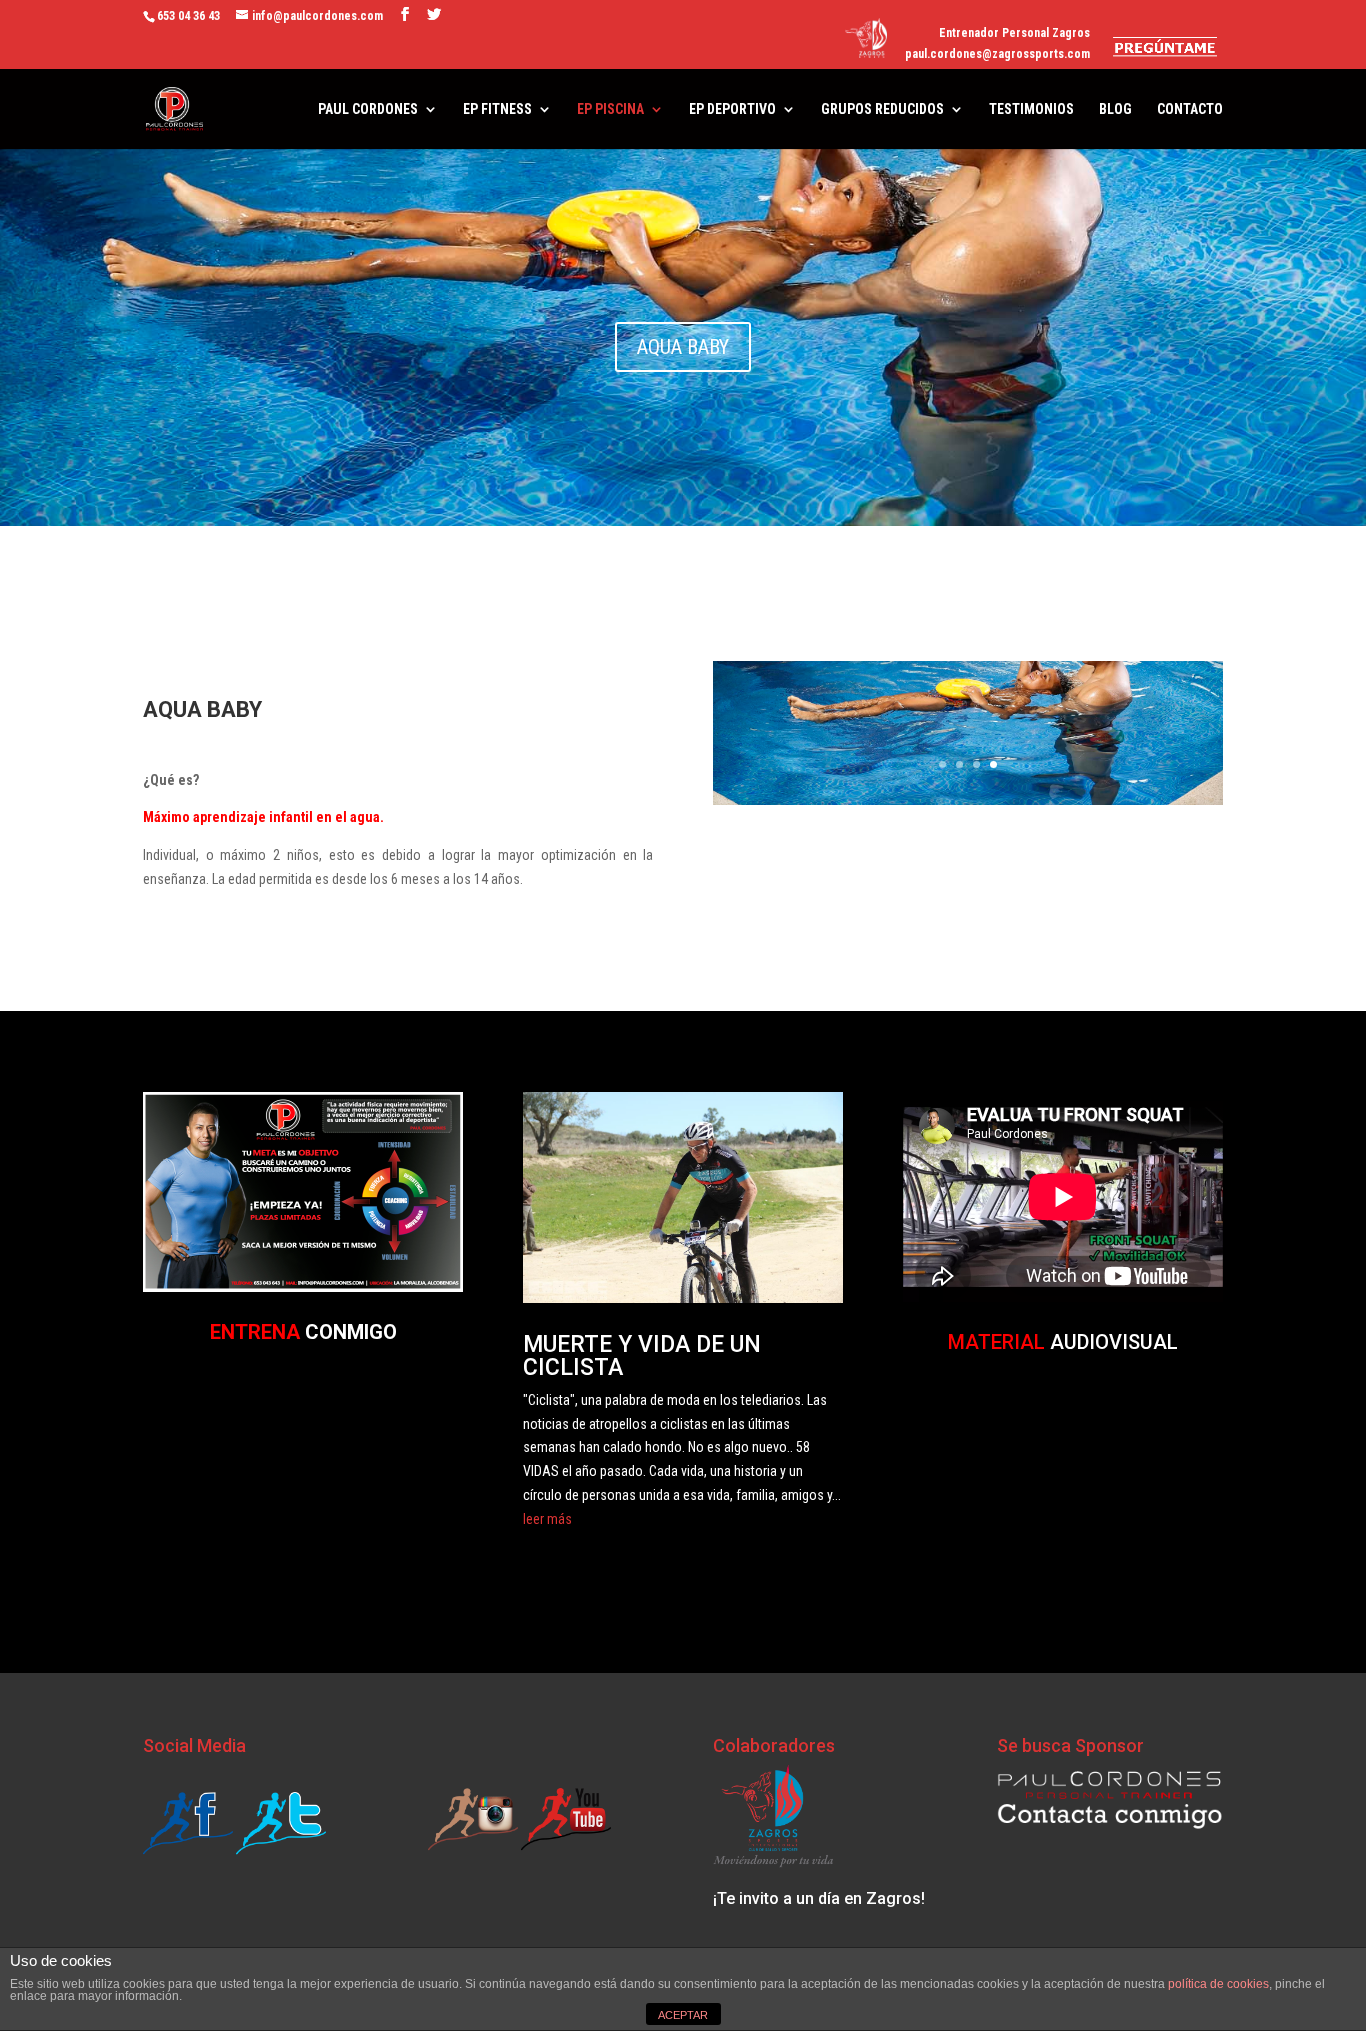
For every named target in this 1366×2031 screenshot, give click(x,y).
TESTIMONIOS (1031, 109)
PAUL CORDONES (368, 109)
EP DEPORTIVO (732, 109)
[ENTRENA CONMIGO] (303, 1287)
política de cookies (1218, 1984)
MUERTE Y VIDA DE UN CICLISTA (642, 1356)
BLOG (1115, 109)
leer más (547, 1519)
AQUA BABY (683, 347)
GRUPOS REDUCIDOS (882, 109)
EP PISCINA (610, 109)
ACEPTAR (683, 2015)
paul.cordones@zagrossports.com (997, 54)
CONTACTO (1190, 109)
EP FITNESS (497, 109)
